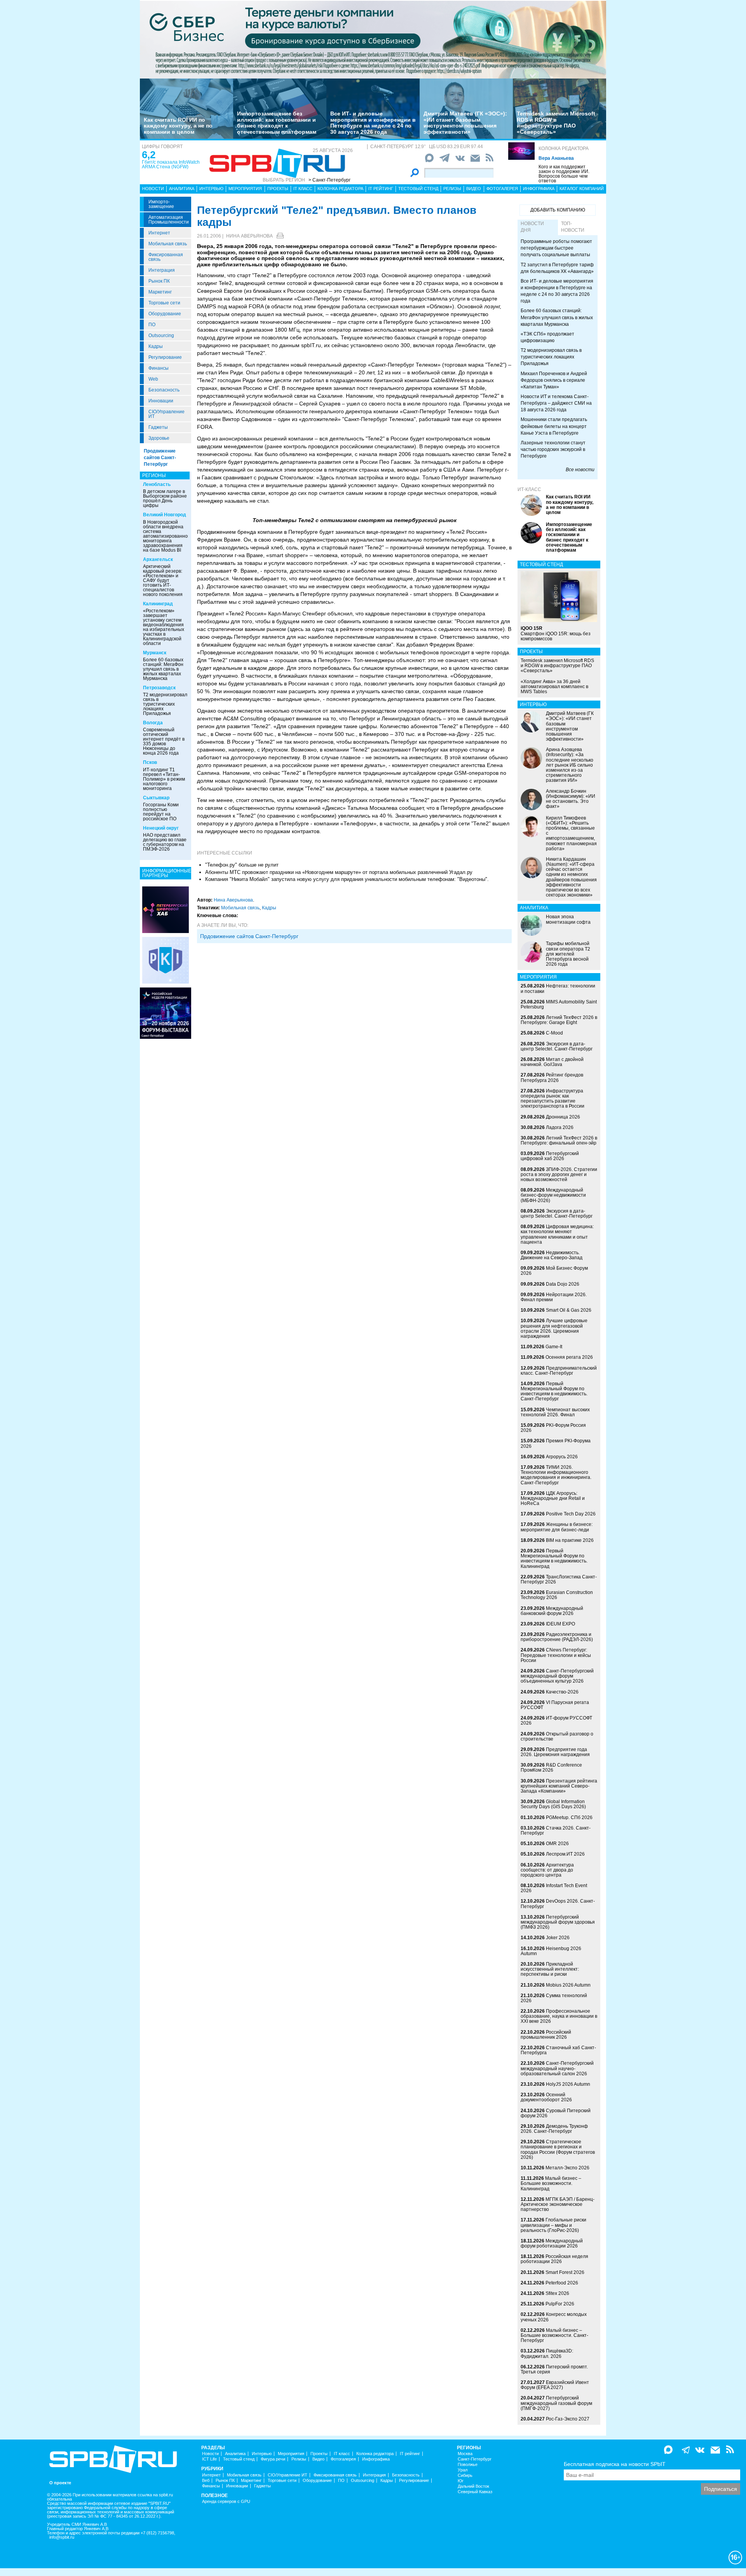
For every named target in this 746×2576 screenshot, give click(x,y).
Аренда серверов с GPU (226, 2502)
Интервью (211, 189)
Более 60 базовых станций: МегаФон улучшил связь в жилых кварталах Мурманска (163, 669)
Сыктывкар (156, 798)
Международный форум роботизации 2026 (552, 2243)
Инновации (161, 401)
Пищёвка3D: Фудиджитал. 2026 (547, 2353)
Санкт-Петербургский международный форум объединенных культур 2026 (557, 1676)
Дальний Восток (473, 2486)
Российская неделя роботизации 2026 (554, 2259)
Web (153, 379)
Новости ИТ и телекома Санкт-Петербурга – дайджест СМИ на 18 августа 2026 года (556, 403)
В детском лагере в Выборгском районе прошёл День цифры (165, 498)
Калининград (158, 604)
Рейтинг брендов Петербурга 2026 (552, 1077)
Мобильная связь (168, 244)
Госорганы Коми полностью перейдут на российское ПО (161, 812)
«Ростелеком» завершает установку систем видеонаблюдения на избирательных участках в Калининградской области (164, 627)
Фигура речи (273, 2459)
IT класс (303, 189)
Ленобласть (157, 484)
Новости (153, 189)
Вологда (153, 723)
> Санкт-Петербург (329, 180)
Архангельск (158, 559)
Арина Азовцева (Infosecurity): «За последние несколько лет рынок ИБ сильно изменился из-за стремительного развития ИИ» (570, 765)
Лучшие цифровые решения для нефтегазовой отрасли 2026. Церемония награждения (554, 1328)
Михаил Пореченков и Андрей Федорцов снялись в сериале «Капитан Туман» (554, 380)
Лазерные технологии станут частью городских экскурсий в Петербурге (553, 449)
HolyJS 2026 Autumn (568, 2084)
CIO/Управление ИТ (166, 414)
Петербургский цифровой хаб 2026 (550, 1156)
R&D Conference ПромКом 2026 (551, 1768)
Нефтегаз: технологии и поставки (558, 988)
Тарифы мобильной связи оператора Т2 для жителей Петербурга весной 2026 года (568, 954)
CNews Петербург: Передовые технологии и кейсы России (556, 1655)
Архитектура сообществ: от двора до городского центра (547, 1870)
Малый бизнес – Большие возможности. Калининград (551, 2183)
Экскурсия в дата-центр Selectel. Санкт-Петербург (557, 1046)
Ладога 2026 (560, 1127)
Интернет (159, 233)
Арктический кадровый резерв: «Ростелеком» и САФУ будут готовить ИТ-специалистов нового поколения (163, 580)
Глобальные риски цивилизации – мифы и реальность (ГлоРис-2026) (553, 2225)
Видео (474, 189)
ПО (152, 325)
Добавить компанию (558, 210)
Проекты (278, 189)
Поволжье (468, 2465)
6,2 (149, 155)
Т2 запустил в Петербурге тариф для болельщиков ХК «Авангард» (557, 268)
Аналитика (182, 189)
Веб (206, 2481)
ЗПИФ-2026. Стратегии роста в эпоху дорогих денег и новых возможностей (559, 1174)
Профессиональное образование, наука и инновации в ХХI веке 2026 (559, 2016)
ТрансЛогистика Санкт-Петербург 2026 (559, 1579)
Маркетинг (160, 292)
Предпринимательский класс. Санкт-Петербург (559, 1371)
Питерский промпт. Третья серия (554, 2369)
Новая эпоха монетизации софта (568, 919)
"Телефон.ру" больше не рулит (242, 865)
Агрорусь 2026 (562, 1457)
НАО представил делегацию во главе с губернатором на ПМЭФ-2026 (165, 842)
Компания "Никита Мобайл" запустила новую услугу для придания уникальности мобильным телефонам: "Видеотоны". (347, 879)
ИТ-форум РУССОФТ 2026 (556, 1721)
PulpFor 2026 (560, 2304)
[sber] (373, 39)
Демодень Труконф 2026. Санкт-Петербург (554, 2129)
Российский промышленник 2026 (546, 2035)
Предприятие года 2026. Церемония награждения (555, 1752)
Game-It (554, 1347)
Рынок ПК (159, 281)
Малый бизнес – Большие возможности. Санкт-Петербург (554, 2335)
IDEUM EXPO (560, 1624)
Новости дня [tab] (532, 227)
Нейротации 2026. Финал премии (554, 1297)
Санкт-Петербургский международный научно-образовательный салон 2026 (557, 2068)
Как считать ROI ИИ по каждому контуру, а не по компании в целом (178, 126)
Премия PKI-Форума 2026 (556, 1443)
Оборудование (165, 314)
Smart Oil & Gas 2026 (569, 1310)
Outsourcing (161, 336)
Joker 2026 (558, 1938)
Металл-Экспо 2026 (567, 2168)
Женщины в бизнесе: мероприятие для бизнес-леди (557, 1527)
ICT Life (209, 2459)
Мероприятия (245, 189)
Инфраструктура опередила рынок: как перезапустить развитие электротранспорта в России (553, 1099)
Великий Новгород (165, 515)
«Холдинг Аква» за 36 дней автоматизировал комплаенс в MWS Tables (554, 687)
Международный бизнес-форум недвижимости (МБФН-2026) (553, 1195)
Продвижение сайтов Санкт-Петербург (160, 458)
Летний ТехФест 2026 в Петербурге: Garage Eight (559, 1020)
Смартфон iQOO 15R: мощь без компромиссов (556, 633)
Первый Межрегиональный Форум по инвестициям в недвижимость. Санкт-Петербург (554, 1391)
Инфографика (539, 189)
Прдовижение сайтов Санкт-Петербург (249, 936)
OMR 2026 (557, 1844)
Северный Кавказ (475, 2492)
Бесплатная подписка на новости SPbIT (615, 2464)
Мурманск (155, 653)
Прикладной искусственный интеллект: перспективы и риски (550, 1969)
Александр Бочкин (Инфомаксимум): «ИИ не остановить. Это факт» (571, 799)
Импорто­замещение (161, 204)
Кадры (156, 346)
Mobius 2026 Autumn (568, 1985)
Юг (461, 2481)
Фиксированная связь (166, 257)
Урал (463, 2470)
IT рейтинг (381, 189)
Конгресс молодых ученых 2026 (554, 2317)
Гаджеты (158, 427)
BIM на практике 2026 (570, 1540)
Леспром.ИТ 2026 (565, 1854)
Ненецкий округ (161, 828)
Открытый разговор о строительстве (557, 1736)
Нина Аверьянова (249, 236)
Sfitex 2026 (557, 2293)
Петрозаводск (159, 688)
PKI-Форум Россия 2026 (553, 1428)
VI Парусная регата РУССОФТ (555, 1705)
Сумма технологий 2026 (554, 1998)
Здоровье (159, 438)
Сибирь (465, 2476)
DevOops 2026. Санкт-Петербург (558, 1904)
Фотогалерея (502, 189)
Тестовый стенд (418, 189)
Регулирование (165, 357)
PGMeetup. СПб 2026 (569, 1818)
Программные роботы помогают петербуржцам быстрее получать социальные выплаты (556, 248)
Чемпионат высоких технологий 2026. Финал (555, 1412)
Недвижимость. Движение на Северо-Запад (552, 1255)
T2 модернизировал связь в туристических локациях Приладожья (165, 704)
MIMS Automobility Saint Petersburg (559, 1004)
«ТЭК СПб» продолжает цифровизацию (547, 337)
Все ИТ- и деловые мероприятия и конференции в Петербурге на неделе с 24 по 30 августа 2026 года (373, 122)
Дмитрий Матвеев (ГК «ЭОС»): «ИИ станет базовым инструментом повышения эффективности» (465, 122)
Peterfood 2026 (562, 2283)
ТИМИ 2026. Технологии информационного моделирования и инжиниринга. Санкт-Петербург (556, 1475)
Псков (150, 762)
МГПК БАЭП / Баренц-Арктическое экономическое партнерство (558, 2204)
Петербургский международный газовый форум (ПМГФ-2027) (556, 2403)
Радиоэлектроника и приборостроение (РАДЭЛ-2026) (557, 1637)
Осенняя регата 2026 (569, 1357)
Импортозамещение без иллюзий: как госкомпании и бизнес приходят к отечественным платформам (277, 122)
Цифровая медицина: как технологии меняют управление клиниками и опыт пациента (557, 1234)
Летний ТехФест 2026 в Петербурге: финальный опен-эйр (559, 1140)
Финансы (159, 368)
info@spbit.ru (62, 2537)
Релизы (452, 189)
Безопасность (164, 390)
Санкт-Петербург (475, 2459)
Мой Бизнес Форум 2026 (554, 1271)
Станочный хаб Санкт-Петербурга (558, 2050)
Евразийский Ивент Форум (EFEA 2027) (555, 2385)
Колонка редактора (564, 149)
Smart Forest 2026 (565, 2272)
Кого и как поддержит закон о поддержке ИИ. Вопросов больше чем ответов (564, 174)
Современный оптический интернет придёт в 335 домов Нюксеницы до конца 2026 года (164, 741)
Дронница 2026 (563, 1117)
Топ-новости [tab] (573, 227)
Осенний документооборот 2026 (546, 2097)
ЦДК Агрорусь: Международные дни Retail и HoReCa (553, 1498)
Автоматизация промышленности (169, 220)
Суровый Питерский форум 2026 (556, 2113)
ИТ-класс (529, 489)
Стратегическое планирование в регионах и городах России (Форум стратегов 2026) (558, 2150)
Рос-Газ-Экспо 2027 (568, 2419)
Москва (465, 2454)
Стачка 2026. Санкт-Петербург (556, 1831)
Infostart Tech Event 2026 (554, 1888)
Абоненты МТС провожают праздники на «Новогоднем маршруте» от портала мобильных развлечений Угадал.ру (339, 872)
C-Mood (554, 1033)
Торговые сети (164, 303)
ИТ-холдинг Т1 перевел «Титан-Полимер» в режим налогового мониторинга (164, 779)
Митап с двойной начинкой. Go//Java (552, 1062)
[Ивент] (166, 909)
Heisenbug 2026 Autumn (551, 1951)
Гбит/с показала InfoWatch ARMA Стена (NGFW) (171, 164)
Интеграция (162, 270)
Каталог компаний (582, 189)
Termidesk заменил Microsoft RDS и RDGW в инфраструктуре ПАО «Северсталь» (556, 122)
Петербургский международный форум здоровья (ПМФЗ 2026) (558, 1922)
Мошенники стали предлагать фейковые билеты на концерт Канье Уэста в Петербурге (554, 426)
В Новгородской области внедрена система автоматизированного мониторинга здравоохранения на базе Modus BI (167, 536)
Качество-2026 (562, 1692)
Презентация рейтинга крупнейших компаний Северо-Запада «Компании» (559, 1786)
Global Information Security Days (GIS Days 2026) (553, 1804)
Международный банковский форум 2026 (552, 1611)
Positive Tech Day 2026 (571, 1514)
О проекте (60, 2483)
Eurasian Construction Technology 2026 (557, 1595)
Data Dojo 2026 (563, 1284)
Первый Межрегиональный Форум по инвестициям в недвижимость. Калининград (554, 1559)
